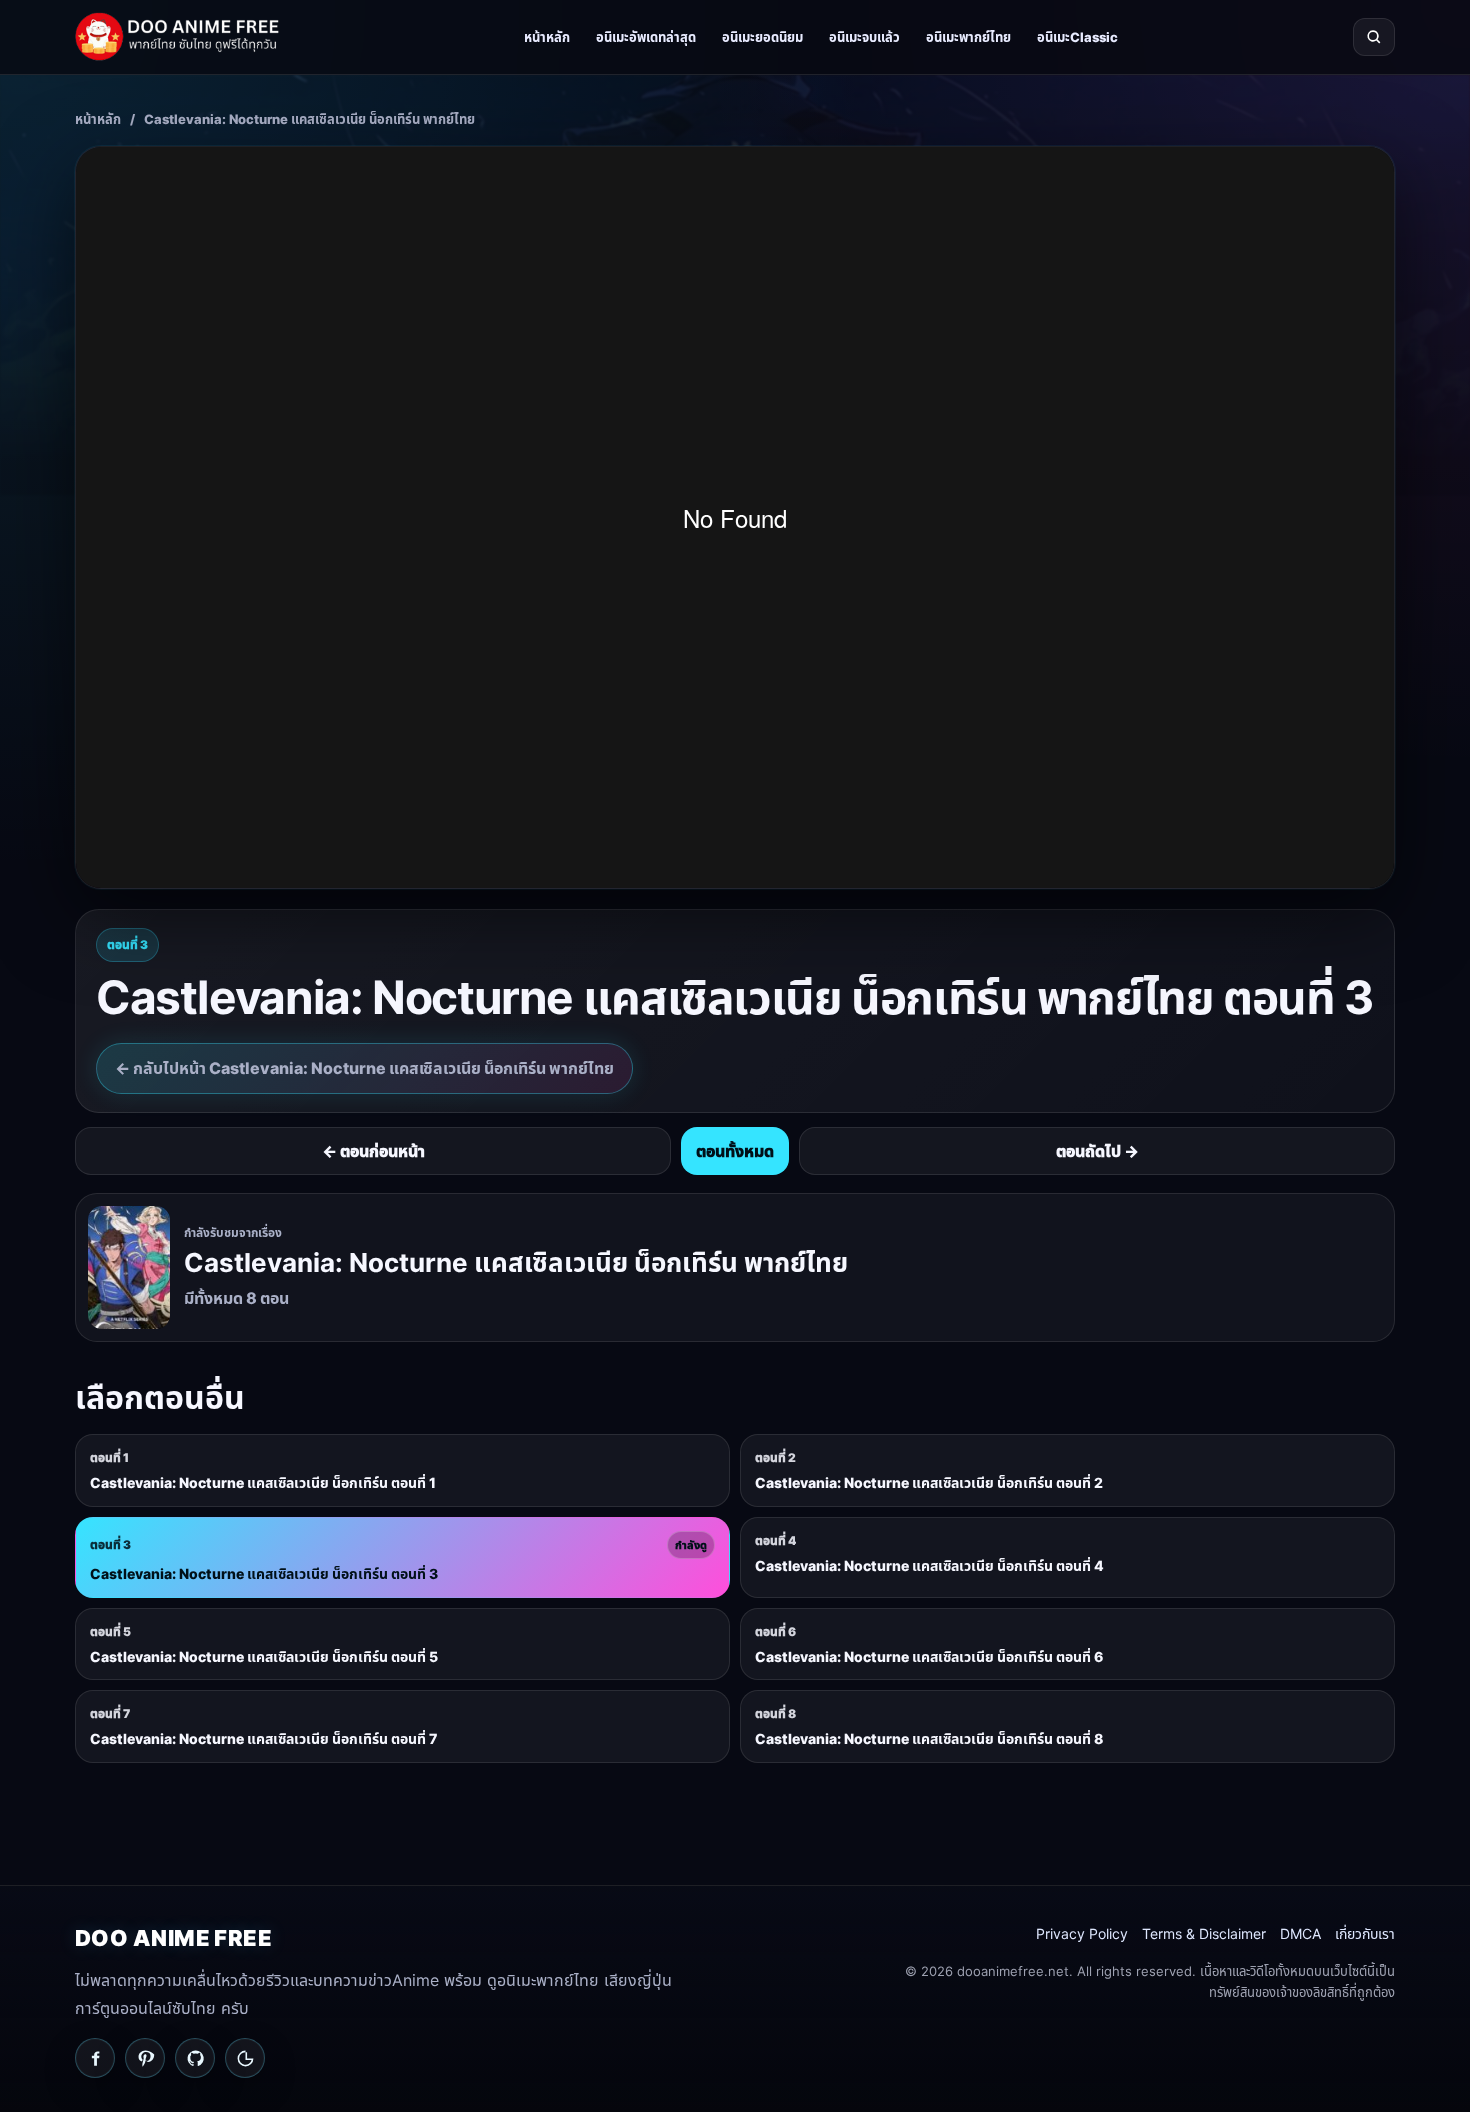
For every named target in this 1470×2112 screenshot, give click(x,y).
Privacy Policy (1082, 1933)
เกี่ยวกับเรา (1365, 1933)
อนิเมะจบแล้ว (864, 37)
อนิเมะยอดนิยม (762, 37)
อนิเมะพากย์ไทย (968, 37)
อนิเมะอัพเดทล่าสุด (646, 37)
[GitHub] (195, 2058)
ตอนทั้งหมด (735, 1151)
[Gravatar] (245, 2058)
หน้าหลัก (547, 37)
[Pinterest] (145, 2058)
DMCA (1300, 1933)
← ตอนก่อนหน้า (373, 1151)
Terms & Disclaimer (1204, 1933)
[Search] (1374, 37)
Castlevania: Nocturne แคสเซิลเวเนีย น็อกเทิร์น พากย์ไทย (309, 119)
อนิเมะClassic (1077, 37)
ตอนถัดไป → (1097, 1151)
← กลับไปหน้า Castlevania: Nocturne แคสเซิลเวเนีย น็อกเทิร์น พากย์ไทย (364, 1068)
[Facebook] (95, 2058)
